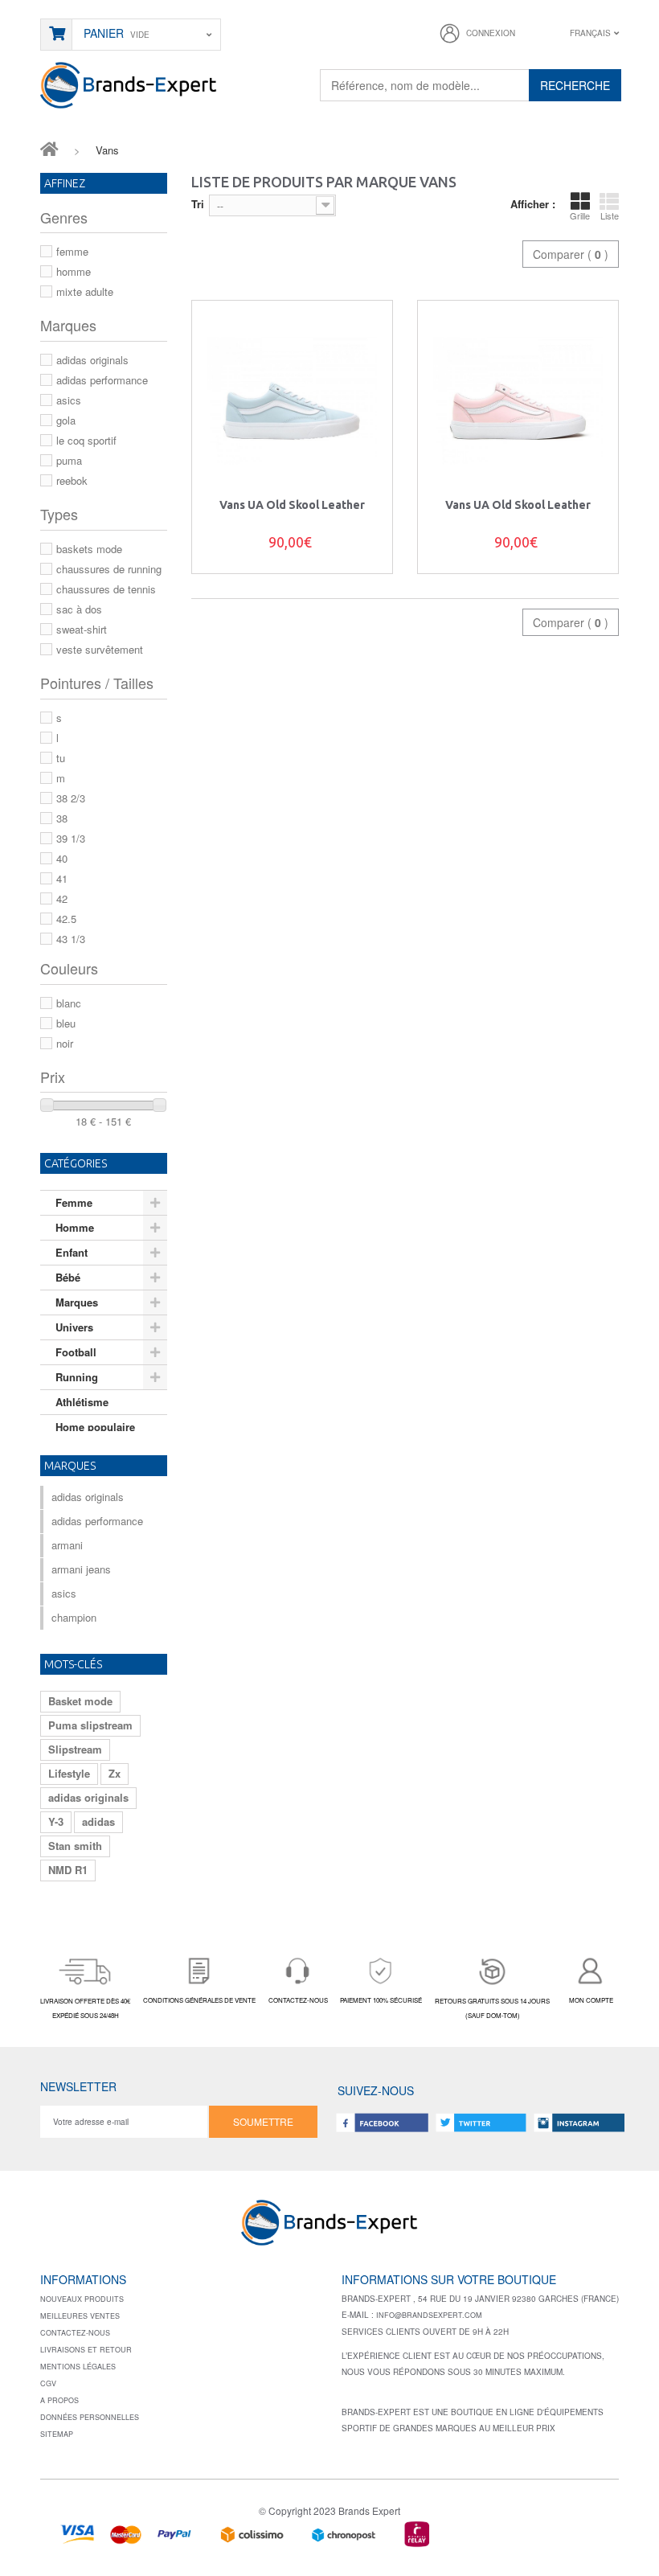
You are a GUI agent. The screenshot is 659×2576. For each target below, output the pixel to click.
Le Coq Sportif (86, 440)
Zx (115, 1773)
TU (61, 758)
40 (62, 858)
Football (76, 1352)
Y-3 (56, 1821)
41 (62, 878)
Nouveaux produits (82, 2299)
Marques (77, 1302)
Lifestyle (69, 1773)
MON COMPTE (591, 2000)
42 (62, 898)
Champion (74, 1617)
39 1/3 (71, 838)
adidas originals (88, 1797)
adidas (98, 1821)
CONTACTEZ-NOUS (298, 2000)
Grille (580, 215)
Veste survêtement (100, 649)
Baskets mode (89, 549)
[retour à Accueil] (49, 148)
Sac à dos (79, 609)
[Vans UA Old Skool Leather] (292, 401)
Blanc (69, 1003)
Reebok (72, 480)
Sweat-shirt (82, 629)
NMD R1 (68, 1870)
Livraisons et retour (86, 2350)
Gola (66, 420)
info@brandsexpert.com (429, 2315)
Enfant (72, 1252)
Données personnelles (90, 2417)
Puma (69, 460)
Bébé (68, 1277)
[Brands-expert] (129, 84)
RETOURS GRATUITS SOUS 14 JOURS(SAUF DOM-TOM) (492, 2008)
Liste (610, 215)
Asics (69, 400)
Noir (65, 1043)
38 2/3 (71, 798)
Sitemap (57, 2434)
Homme (74, 271)
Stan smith (75, 1846)
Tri (198, 204)
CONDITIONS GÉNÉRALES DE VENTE (199, 2000)
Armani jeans (81, 1569)
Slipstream (75, 1749)
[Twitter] (481, 2122)
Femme (72, 251)
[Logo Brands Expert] (329, 2228)
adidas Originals (92, 360)
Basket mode (80, 1701)
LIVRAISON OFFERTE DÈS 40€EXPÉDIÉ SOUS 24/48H (85, 2008)
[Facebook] (383, 2122)
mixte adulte (85, 291)
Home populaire (95, 1427)
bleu (66, 1023)
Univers (74, 1327)
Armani (67, 1545)
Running (77, 1377)
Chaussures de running (109, 569)
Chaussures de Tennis (106, 589)
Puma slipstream (90, 1725)
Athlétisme (82, 1402)
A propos (59, 2400)
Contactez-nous (75, 2333)
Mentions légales (78, 2367)
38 (62, 818)
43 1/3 (71, 939)
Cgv (48, 2383)
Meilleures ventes (80, 2316)
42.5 (66, 919)
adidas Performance (102, 380)
